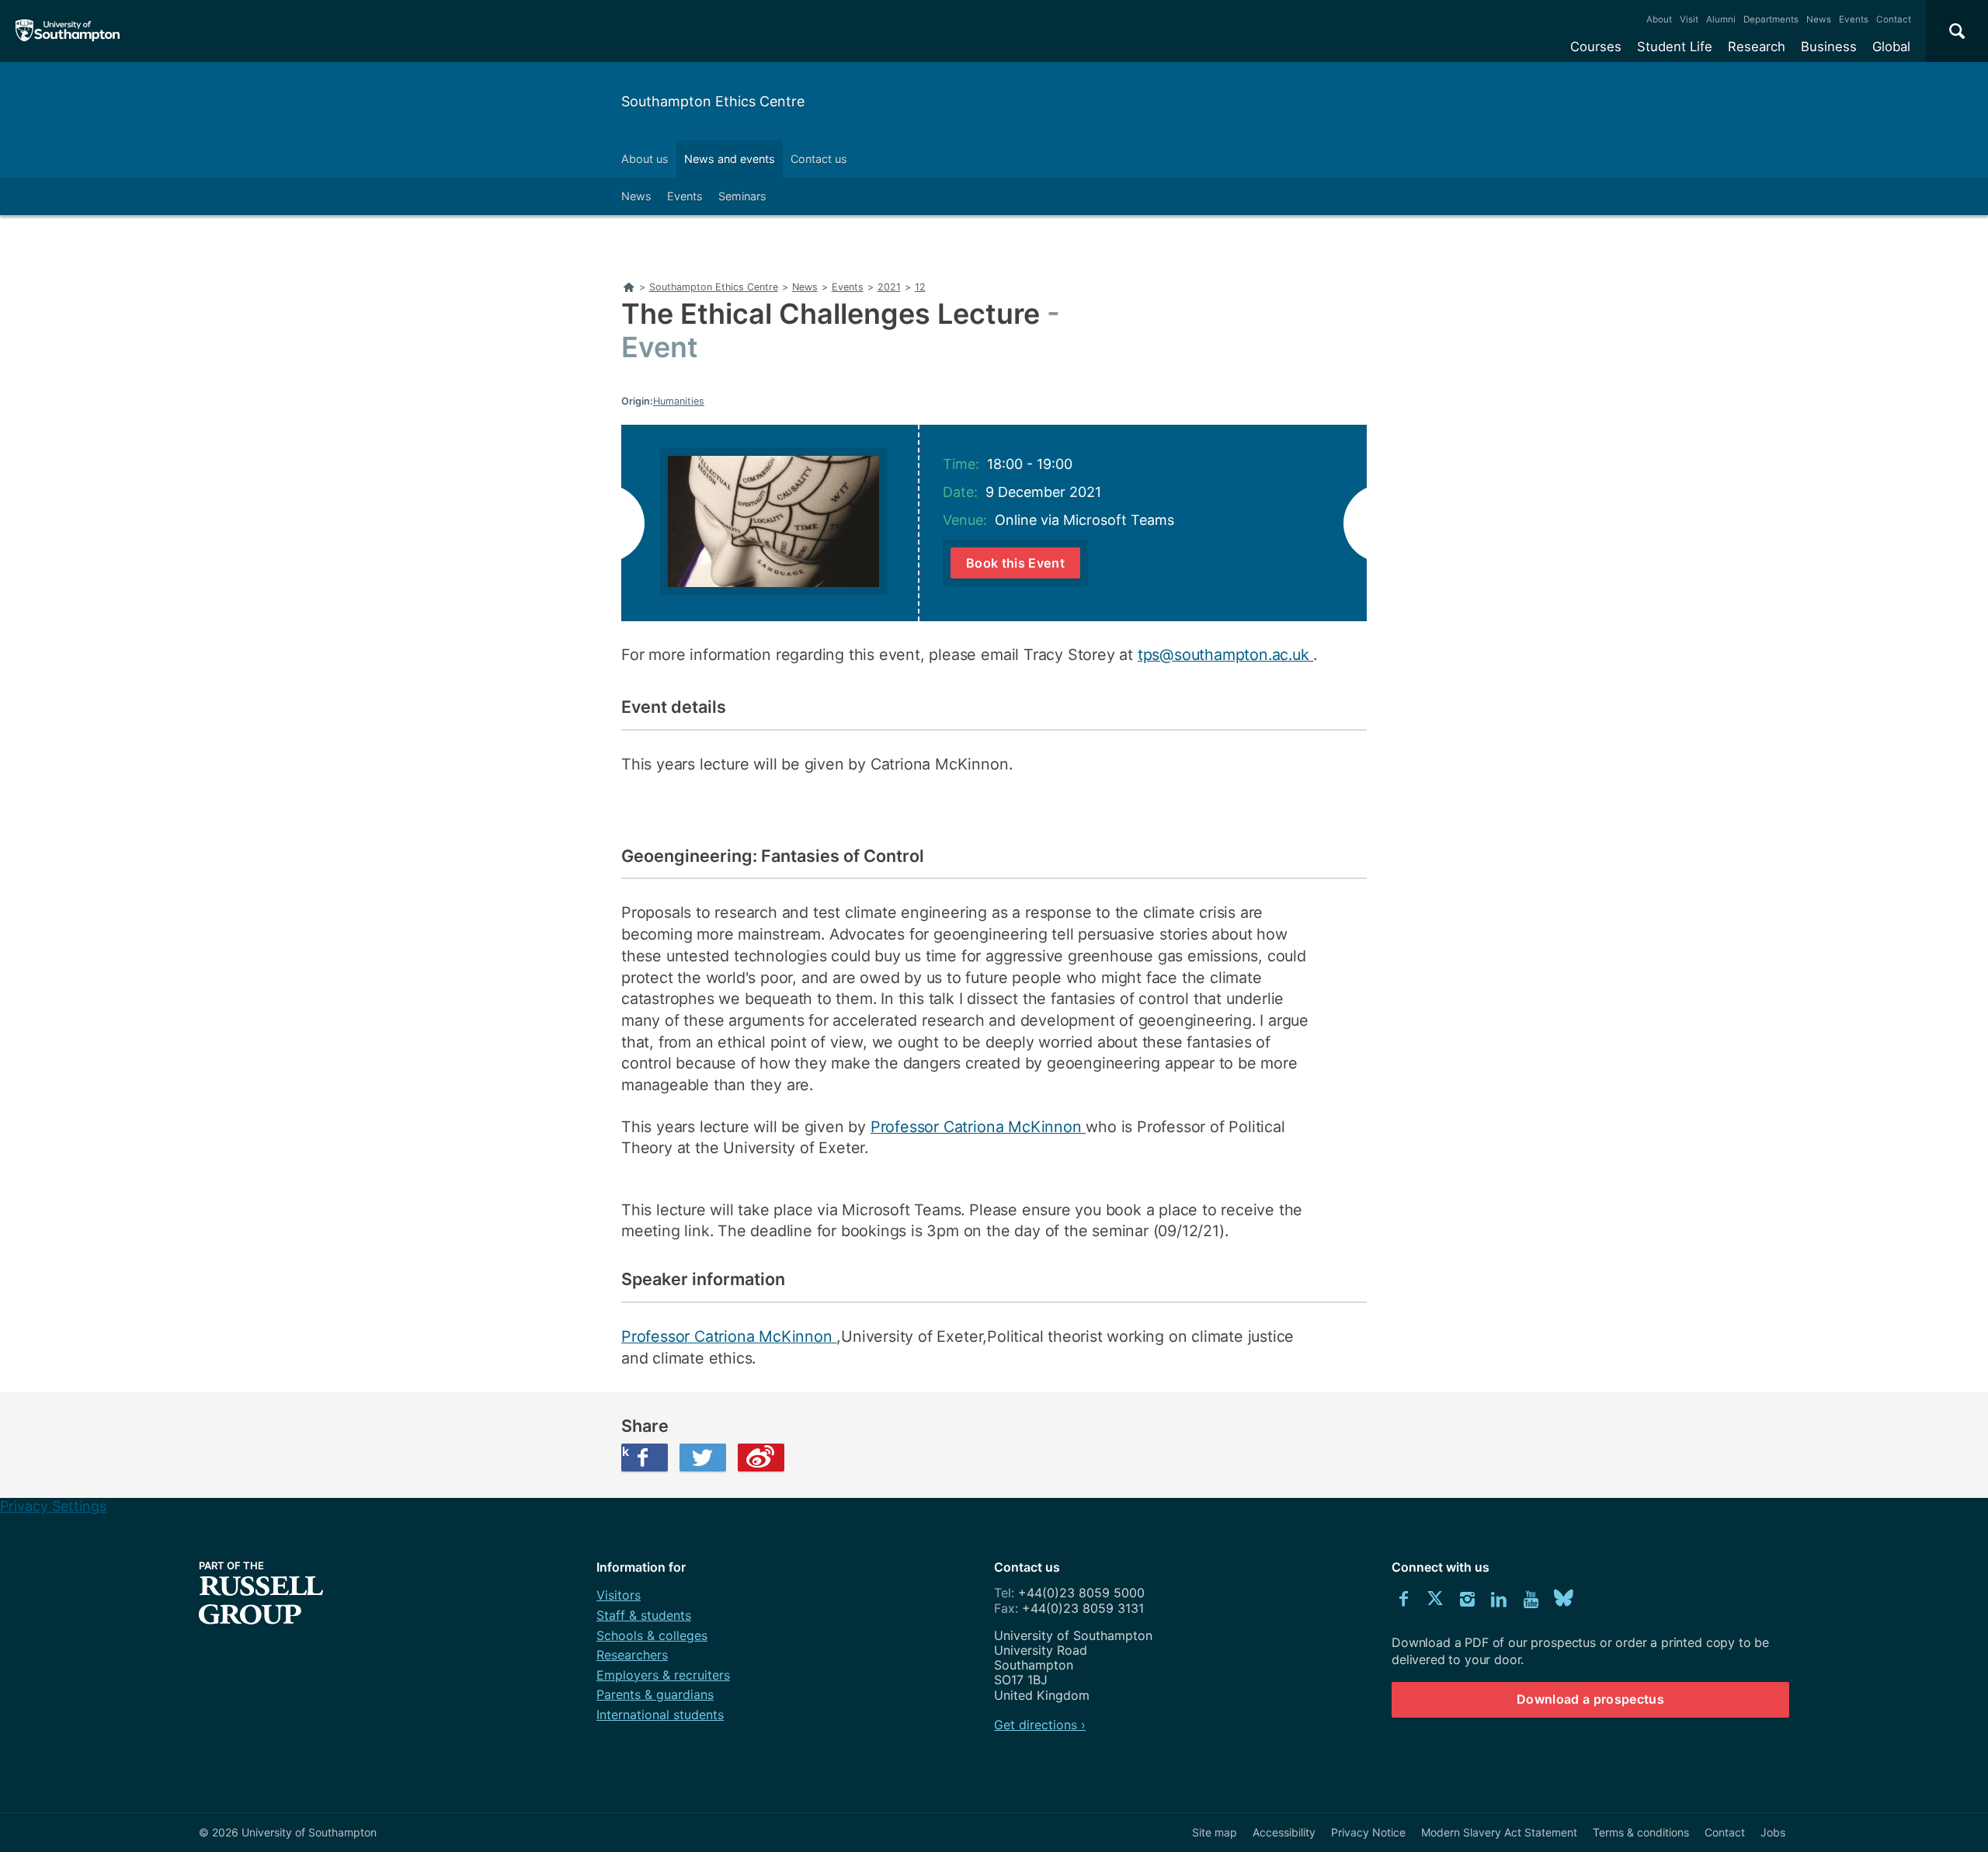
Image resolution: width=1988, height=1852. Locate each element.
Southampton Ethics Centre (713, 101)
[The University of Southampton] (68, 31)
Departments (1771, 19)
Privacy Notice (1368, 1832)
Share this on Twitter (703, 1458)
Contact (1894, 19)
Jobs (1773, 1832)
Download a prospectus (1590, 1699)
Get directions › (1040, 1725)
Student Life (1675, 47)
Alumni (1721, 19)
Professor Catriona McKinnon (978, 1127)
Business (1829, 47)
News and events (730, 159)
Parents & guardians (655, 1694)
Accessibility (1284, 1832)
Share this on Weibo (761, 1458)
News (1819, 19)
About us (645, 159)
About (1659, 19)
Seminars (742, 196)
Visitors (619, 1595)
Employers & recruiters (663, 1675)
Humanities (679, 401)
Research (1757, 47)
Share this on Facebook (625, 1451)
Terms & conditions (1641, 1832)
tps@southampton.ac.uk (1226, 655)
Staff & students (644, 1615)
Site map (1215, 1832)
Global (1891, 47)
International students (660, 1715)
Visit (1689, 19)
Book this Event (1015, 563)
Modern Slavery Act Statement (1499, 1832)
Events (1854, 19)
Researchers (632, 1655)
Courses (1596, 47)
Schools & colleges (652, 1635)
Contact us (819, 159)
